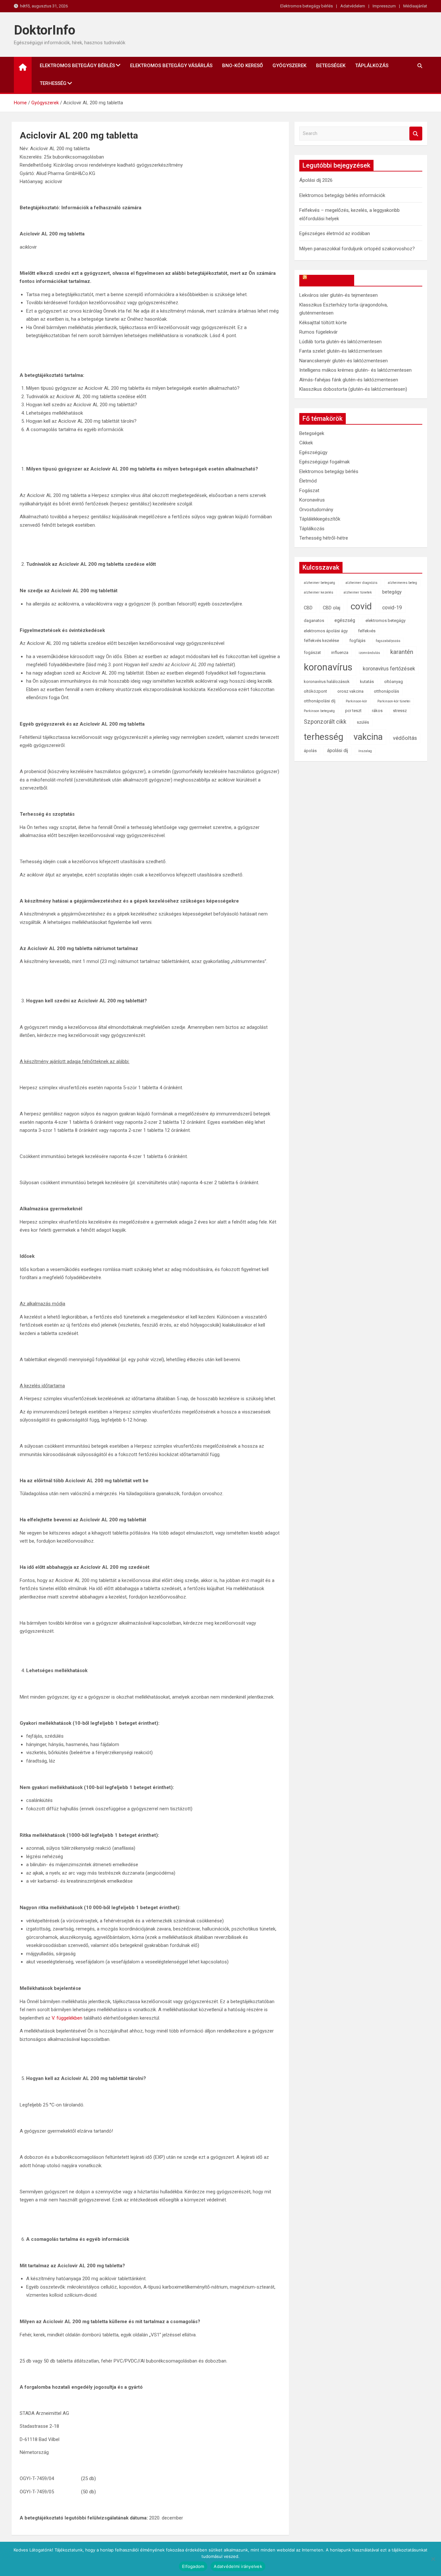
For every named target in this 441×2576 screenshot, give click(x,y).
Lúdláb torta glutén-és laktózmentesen (340, 342)
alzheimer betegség (319, 583)
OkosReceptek (330, 280)
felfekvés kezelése (321, 641)
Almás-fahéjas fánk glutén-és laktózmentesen (349, 380)
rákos (377, 711)
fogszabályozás (388, 641)
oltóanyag (394, 682)
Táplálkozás (372, 66)
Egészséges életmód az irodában (335, 233)
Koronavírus (312, 500)
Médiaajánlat (415, 6)
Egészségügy (313, 452)
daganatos (314, 621)
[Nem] (433, 2559)
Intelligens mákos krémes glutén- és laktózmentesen (355, 370)
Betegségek (331, 66)
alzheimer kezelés (318, 592)
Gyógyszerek (289, 66)
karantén (402, 652)
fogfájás (357, 641)
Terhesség (53, 83)
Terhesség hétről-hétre (324, 538)
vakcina (368, 737)
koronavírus (328, 667)
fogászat (312, 652)
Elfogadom (193, 2566)
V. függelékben (67, 2018)
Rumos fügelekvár (318, 332)
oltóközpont (315, 691)
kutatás (367, 682)
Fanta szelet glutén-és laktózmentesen (341, 351)
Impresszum (384, 6)
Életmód (308, 481)
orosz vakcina (350, 691)
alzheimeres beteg (402, 583)
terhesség (323, 737)
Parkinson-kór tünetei (394, 701)
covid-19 (392, 608)
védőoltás (405, 738)
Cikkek (306, 443)
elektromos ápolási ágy (326, 631)
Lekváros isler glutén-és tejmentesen (338, 295)
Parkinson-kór (356, 701)
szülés (363, 722)
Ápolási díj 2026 (316, 180)
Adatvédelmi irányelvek (238, 2566)
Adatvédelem (353, 6)
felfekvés (367, 631)
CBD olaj (332, 608)
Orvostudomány (316, 510)
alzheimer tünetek (358, 592)
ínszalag (365, 751)
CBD (308, 608)
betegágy (392, 592)
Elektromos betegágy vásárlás (171, 66)
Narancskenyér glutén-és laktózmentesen (344, 361)
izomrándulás (369, 653)
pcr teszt (353, 711)
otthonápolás (386, 691)
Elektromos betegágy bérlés (307, 6)
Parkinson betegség (319, 711)
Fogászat (309, 491)
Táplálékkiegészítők (320, 519)
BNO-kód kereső (242, 66)
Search (416, 134)
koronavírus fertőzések (389, 669)
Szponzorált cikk (325, 722)
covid (361, 606)
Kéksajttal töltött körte (323, 323)
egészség (345, 621)
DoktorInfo (45, 30)
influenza (340, 652)
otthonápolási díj (320, 701)
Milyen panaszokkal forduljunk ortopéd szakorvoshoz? (357, 249)
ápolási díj (338, 751)
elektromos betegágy (385, 621)
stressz (400, 711)
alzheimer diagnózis (361, 583)
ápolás (310, 751)
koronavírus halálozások (327, 682)
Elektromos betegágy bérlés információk (342, 195)
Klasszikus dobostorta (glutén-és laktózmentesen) (353, 389)
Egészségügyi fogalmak (324, 462)
